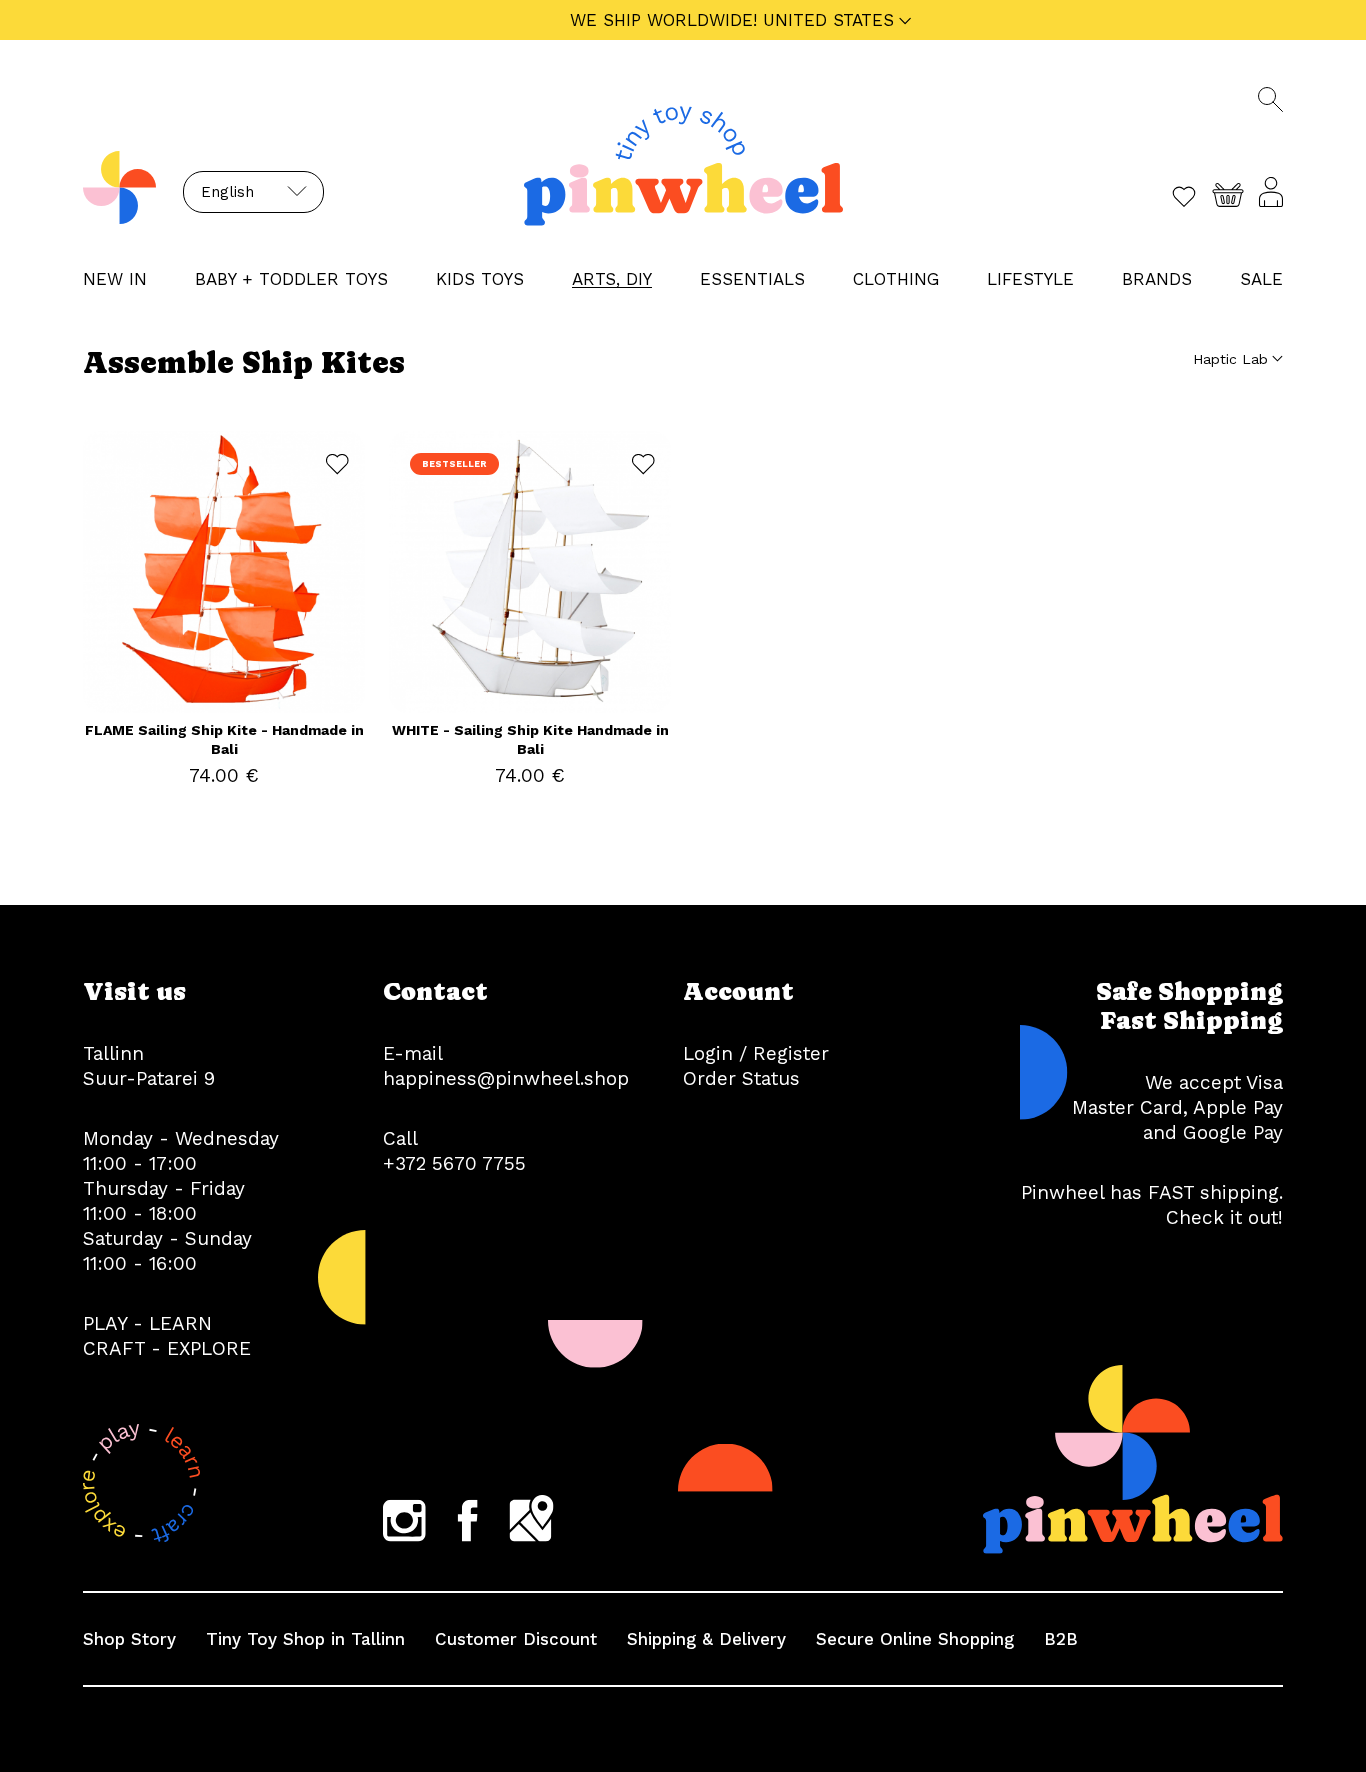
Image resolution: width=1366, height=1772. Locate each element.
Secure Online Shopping (915, 1639)
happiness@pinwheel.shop (506, 1078)
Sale (1261, 279)
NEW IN (115, 279)
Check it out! (1224, 1217)
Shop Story (129, 1639)
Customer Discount (516, 1639)
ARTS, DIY (612, 279)
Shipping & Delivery (706, 1639)
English (227, 192)
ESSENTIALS (752, 279)
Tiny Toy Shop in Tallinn (305, 1639)
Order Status (741, 1078)
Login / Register (756, 1053)
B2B (1061, 1639)
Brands (1157, 279)
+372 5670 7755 (454, 1163)
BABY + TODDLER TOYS (291, 279)
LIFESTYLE (1030, 279)
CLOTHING (896, 279)
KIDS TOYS (480, 279)
